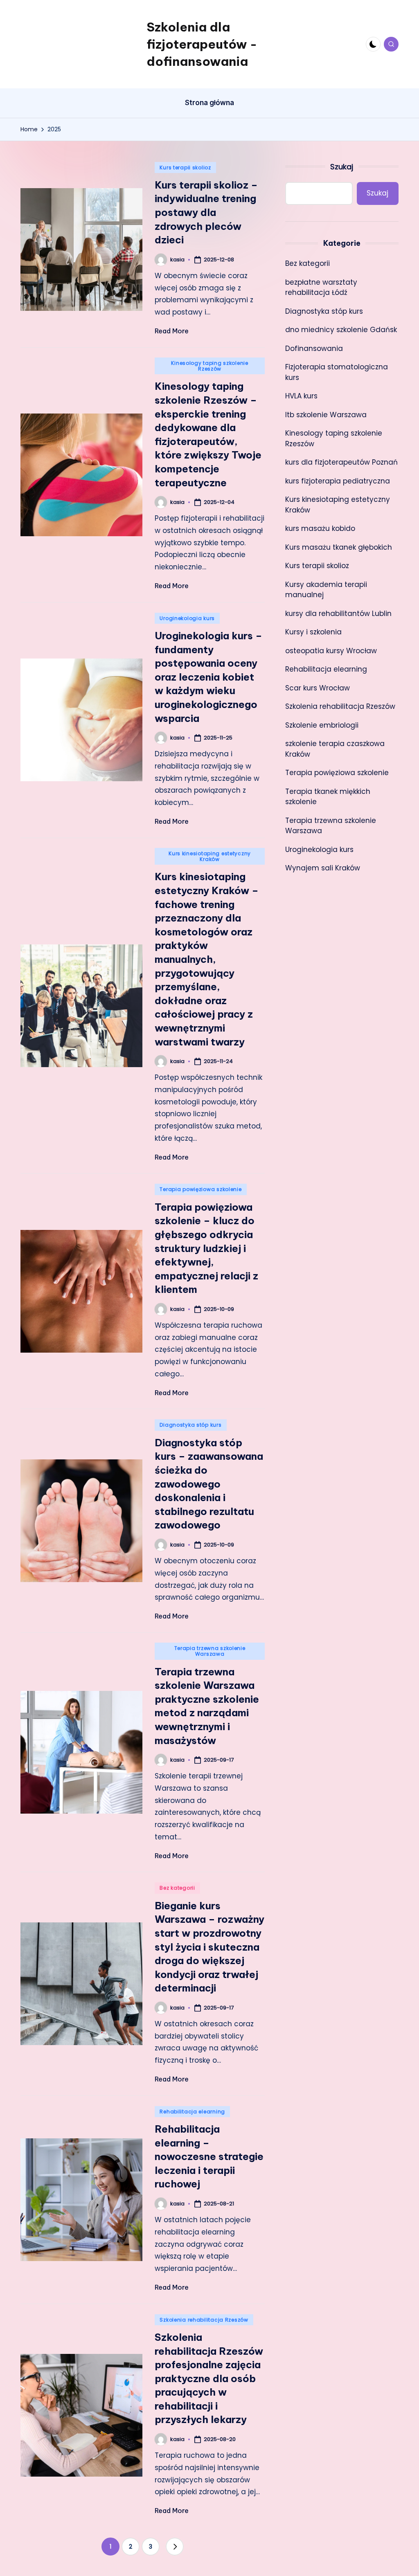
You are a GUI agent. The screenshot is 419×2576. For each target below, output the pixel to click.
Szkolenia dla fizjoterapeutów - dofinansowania (202, 44)
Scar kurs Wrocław (318, 688)
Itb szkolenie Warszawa (326, 415)
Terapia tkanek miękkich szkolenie (328, 797)
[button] (175, 2547)
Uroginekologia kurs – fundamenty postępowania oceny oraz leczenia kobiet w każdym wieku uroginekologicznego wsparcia (208, 677)
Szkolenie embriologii (322, 725)
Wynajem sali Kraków (323, 868)
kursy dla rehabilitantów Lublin (338, 614)
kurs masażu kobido (320, 528)
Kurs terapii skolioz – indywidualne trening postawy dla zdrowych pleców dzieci (206, 212)
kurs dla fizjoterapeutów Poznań (341, 462)
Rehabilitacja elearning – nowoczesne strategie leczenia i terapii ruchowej (209, 2156)
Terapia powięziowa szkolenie (200, 1189)
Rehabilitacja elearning (192, 2112)
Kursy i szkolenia (313, 632)
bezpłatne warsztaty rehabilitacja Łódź (321, 288)
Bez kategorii (177, 1888)
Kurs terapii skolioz (185, 167)
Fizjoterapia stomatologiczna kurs (337, 372)
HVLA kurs (301, 396)
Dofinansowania (314, 348)
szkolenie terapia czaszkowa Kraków (335, 749)
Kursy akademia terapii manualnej (326, 590)
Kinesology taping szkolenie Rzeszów (209, 366)
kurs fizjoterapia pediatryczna (338, 481)
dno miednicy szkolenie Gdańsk (341, 330)
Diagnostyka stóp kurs (190, 1425)
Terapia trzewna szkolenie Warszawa (210, 1651)
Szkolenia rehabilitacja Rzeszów (204, 2320)
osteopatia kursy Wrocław (331, 651)
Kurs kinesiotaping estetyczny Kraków (210, 856)
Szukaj (342, 167)
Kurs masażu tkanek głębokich (339, 547)
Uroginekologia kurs (187, 618)
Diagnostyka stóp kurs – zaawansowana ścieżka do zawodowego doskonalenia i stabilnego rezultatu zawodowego (209, 1484)
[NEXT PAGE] (175, 2547)
